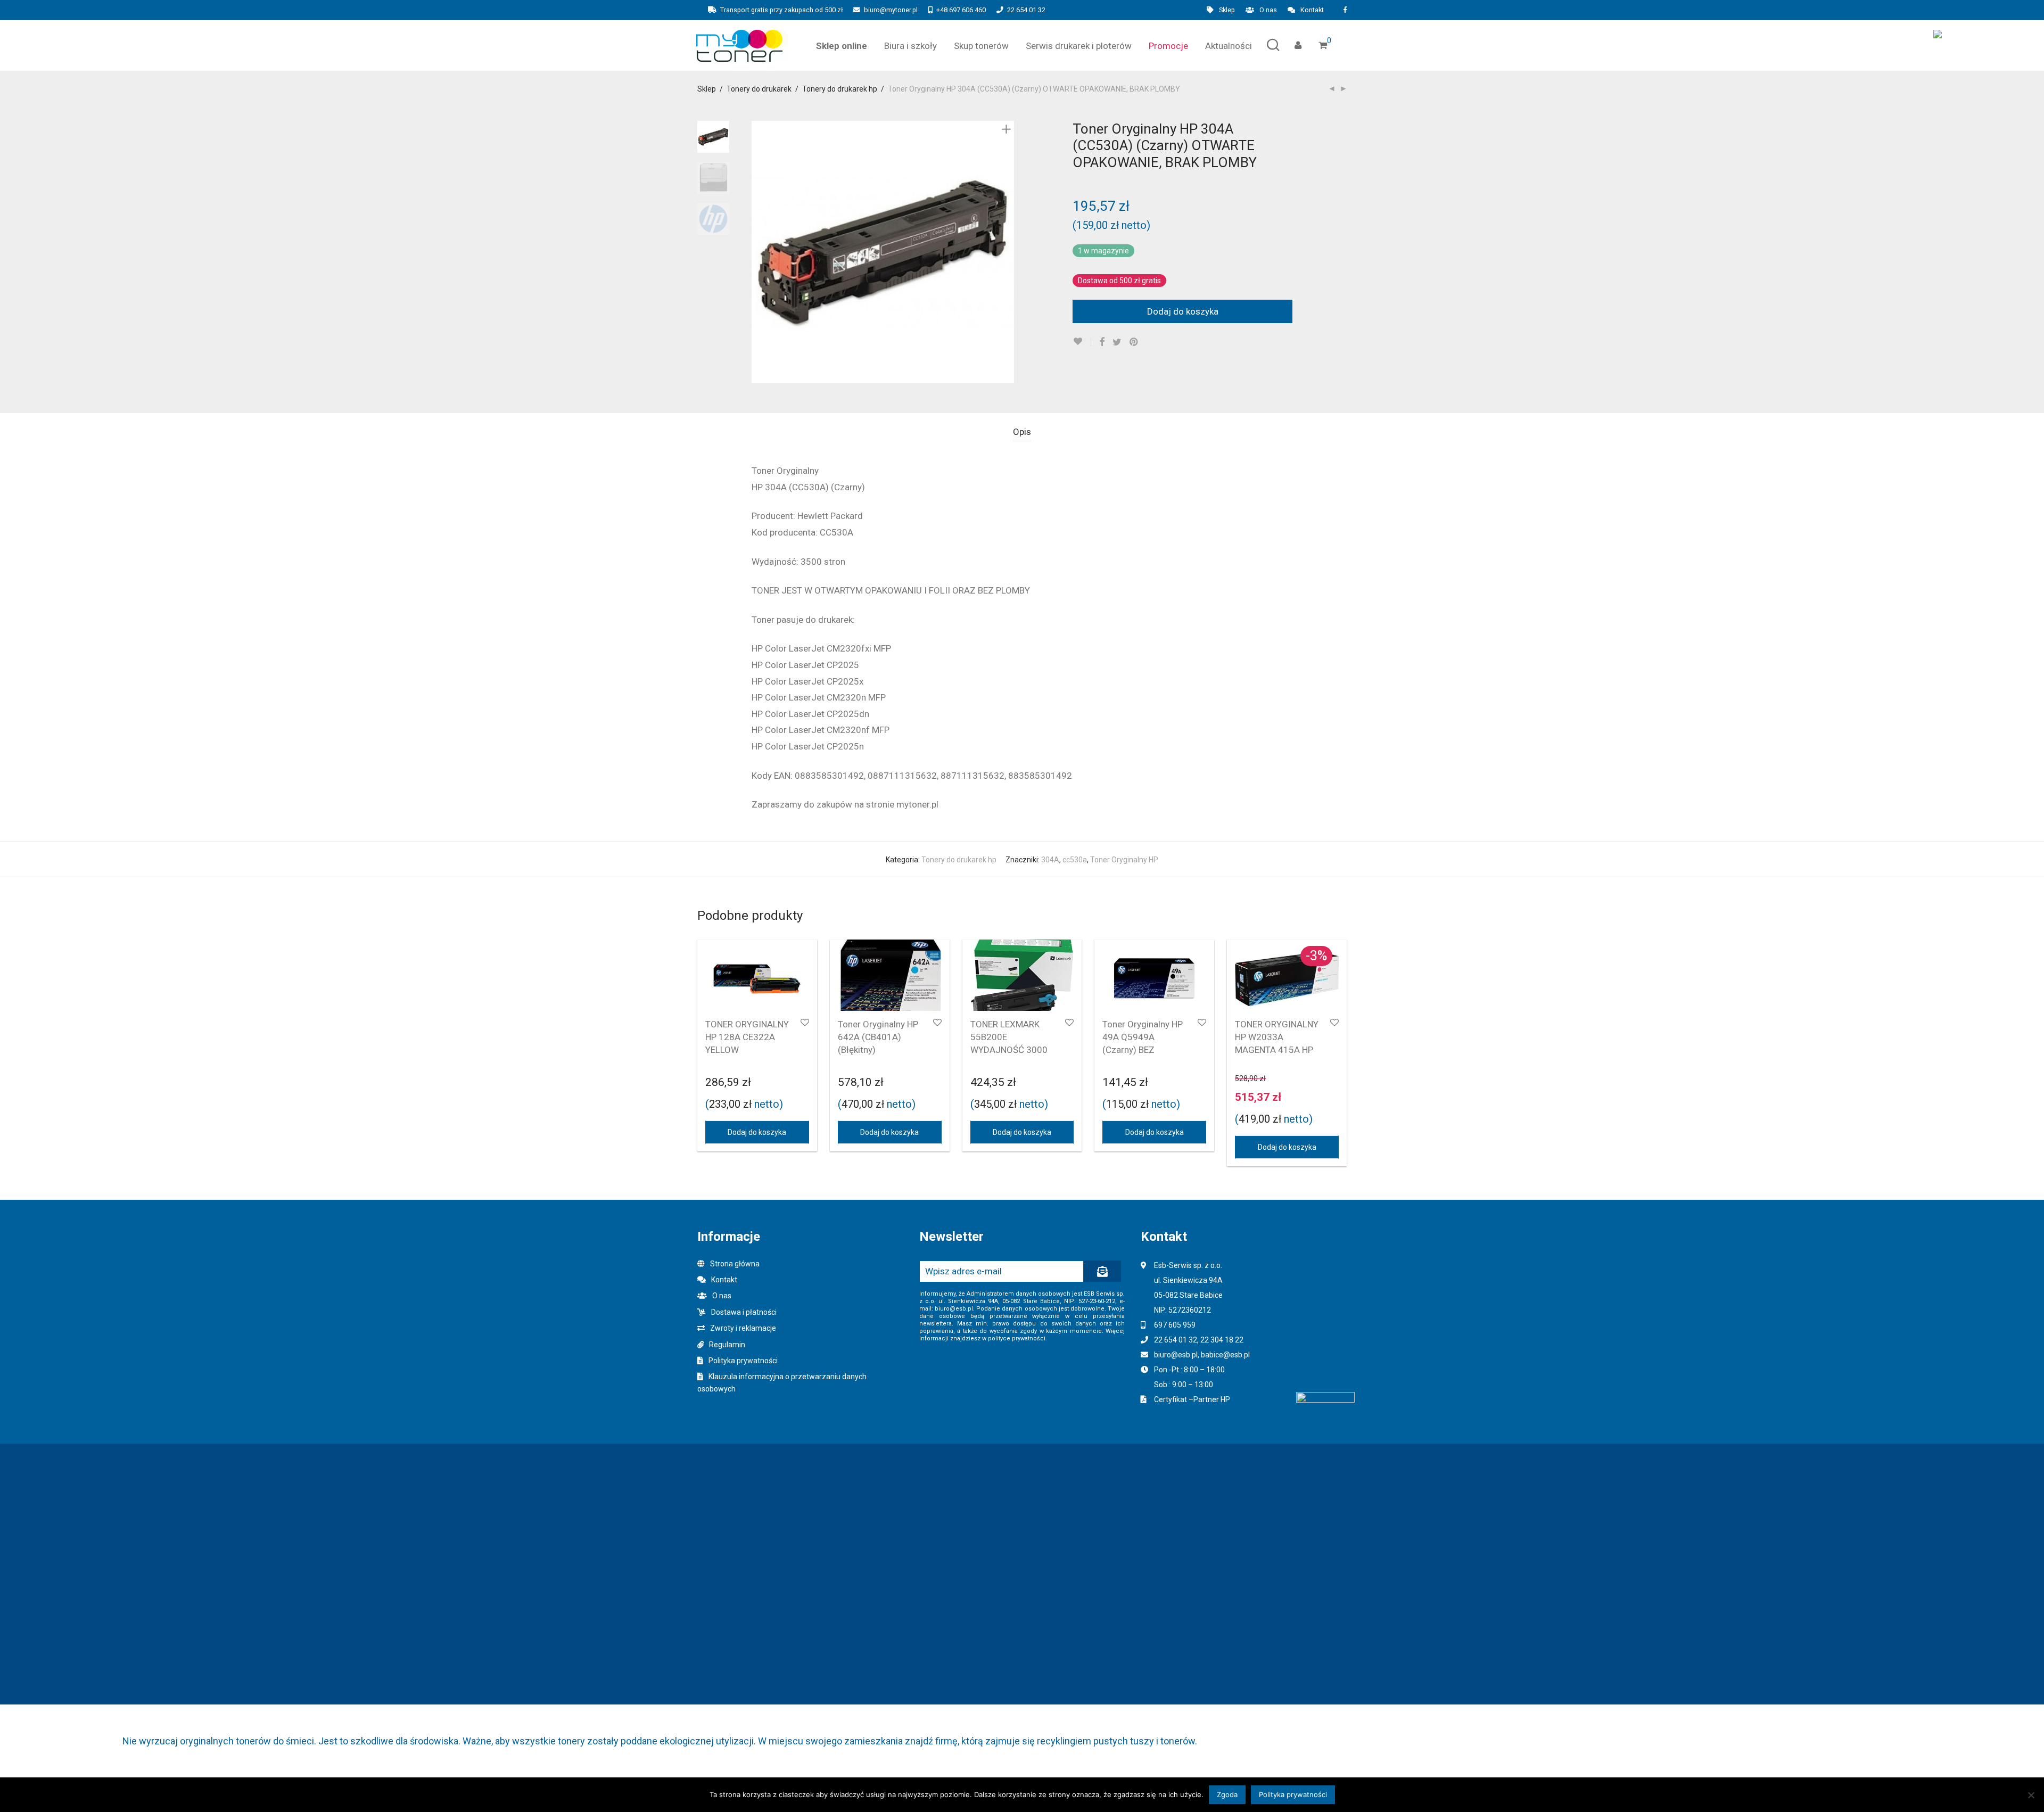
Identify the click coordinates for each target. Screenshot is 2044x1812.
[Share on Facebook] (1102, 342)
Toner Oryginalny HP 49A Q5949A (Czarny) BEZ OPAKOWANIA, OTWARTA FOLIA (1143, 1049)
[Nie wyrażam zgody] (2031, 1795)
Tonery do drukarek (759, 89)
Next (1008, 252)
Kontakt (1312, 10)
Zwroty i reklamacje (743, 1328)
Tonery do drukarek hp (840, 89)
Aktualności (1229, 46)
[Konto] (1298, 46)
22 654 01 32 (1026, 10)
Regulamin (727, 1345)
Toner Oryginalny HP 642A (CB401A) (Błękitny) (878, 1037)
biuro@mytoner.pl (891, 10)
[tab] (1022, 432)
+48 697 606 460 (961, 10)
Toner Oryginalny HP (1124, 860)
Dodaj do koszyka (1183, 311)
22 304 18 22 (1222, 1340)
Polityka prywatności (743, 1361)
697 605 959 (1175, 1325)
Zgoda (1227, 1794)
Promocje (1168, 46)
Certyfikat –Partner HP (1192, 1399)
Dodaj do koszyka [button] (757, 1132)
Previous (758, 252)
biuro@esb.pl (1176, 1355)
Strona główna (735, 1264)
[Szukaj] (1273, 46)
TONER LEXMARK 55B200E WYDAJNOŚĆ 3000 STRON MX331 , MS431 (1009, 1049)
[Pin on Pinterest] (1134, 342)
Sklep (1227, 10)
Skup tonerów (981, 46)
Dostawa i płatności (744, 1312)
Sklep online (842, 46)
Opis (1022, 432)
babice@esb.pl (1225, 1355)
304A (1050, 860)
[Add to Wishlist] (1082, 341)
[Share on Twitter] (1117, 342)
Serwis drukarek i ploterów (1079, 46)
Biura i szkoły (910, 46)
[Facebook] (1345, 10)
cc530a (1075, 860)
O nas (1268, 10)
